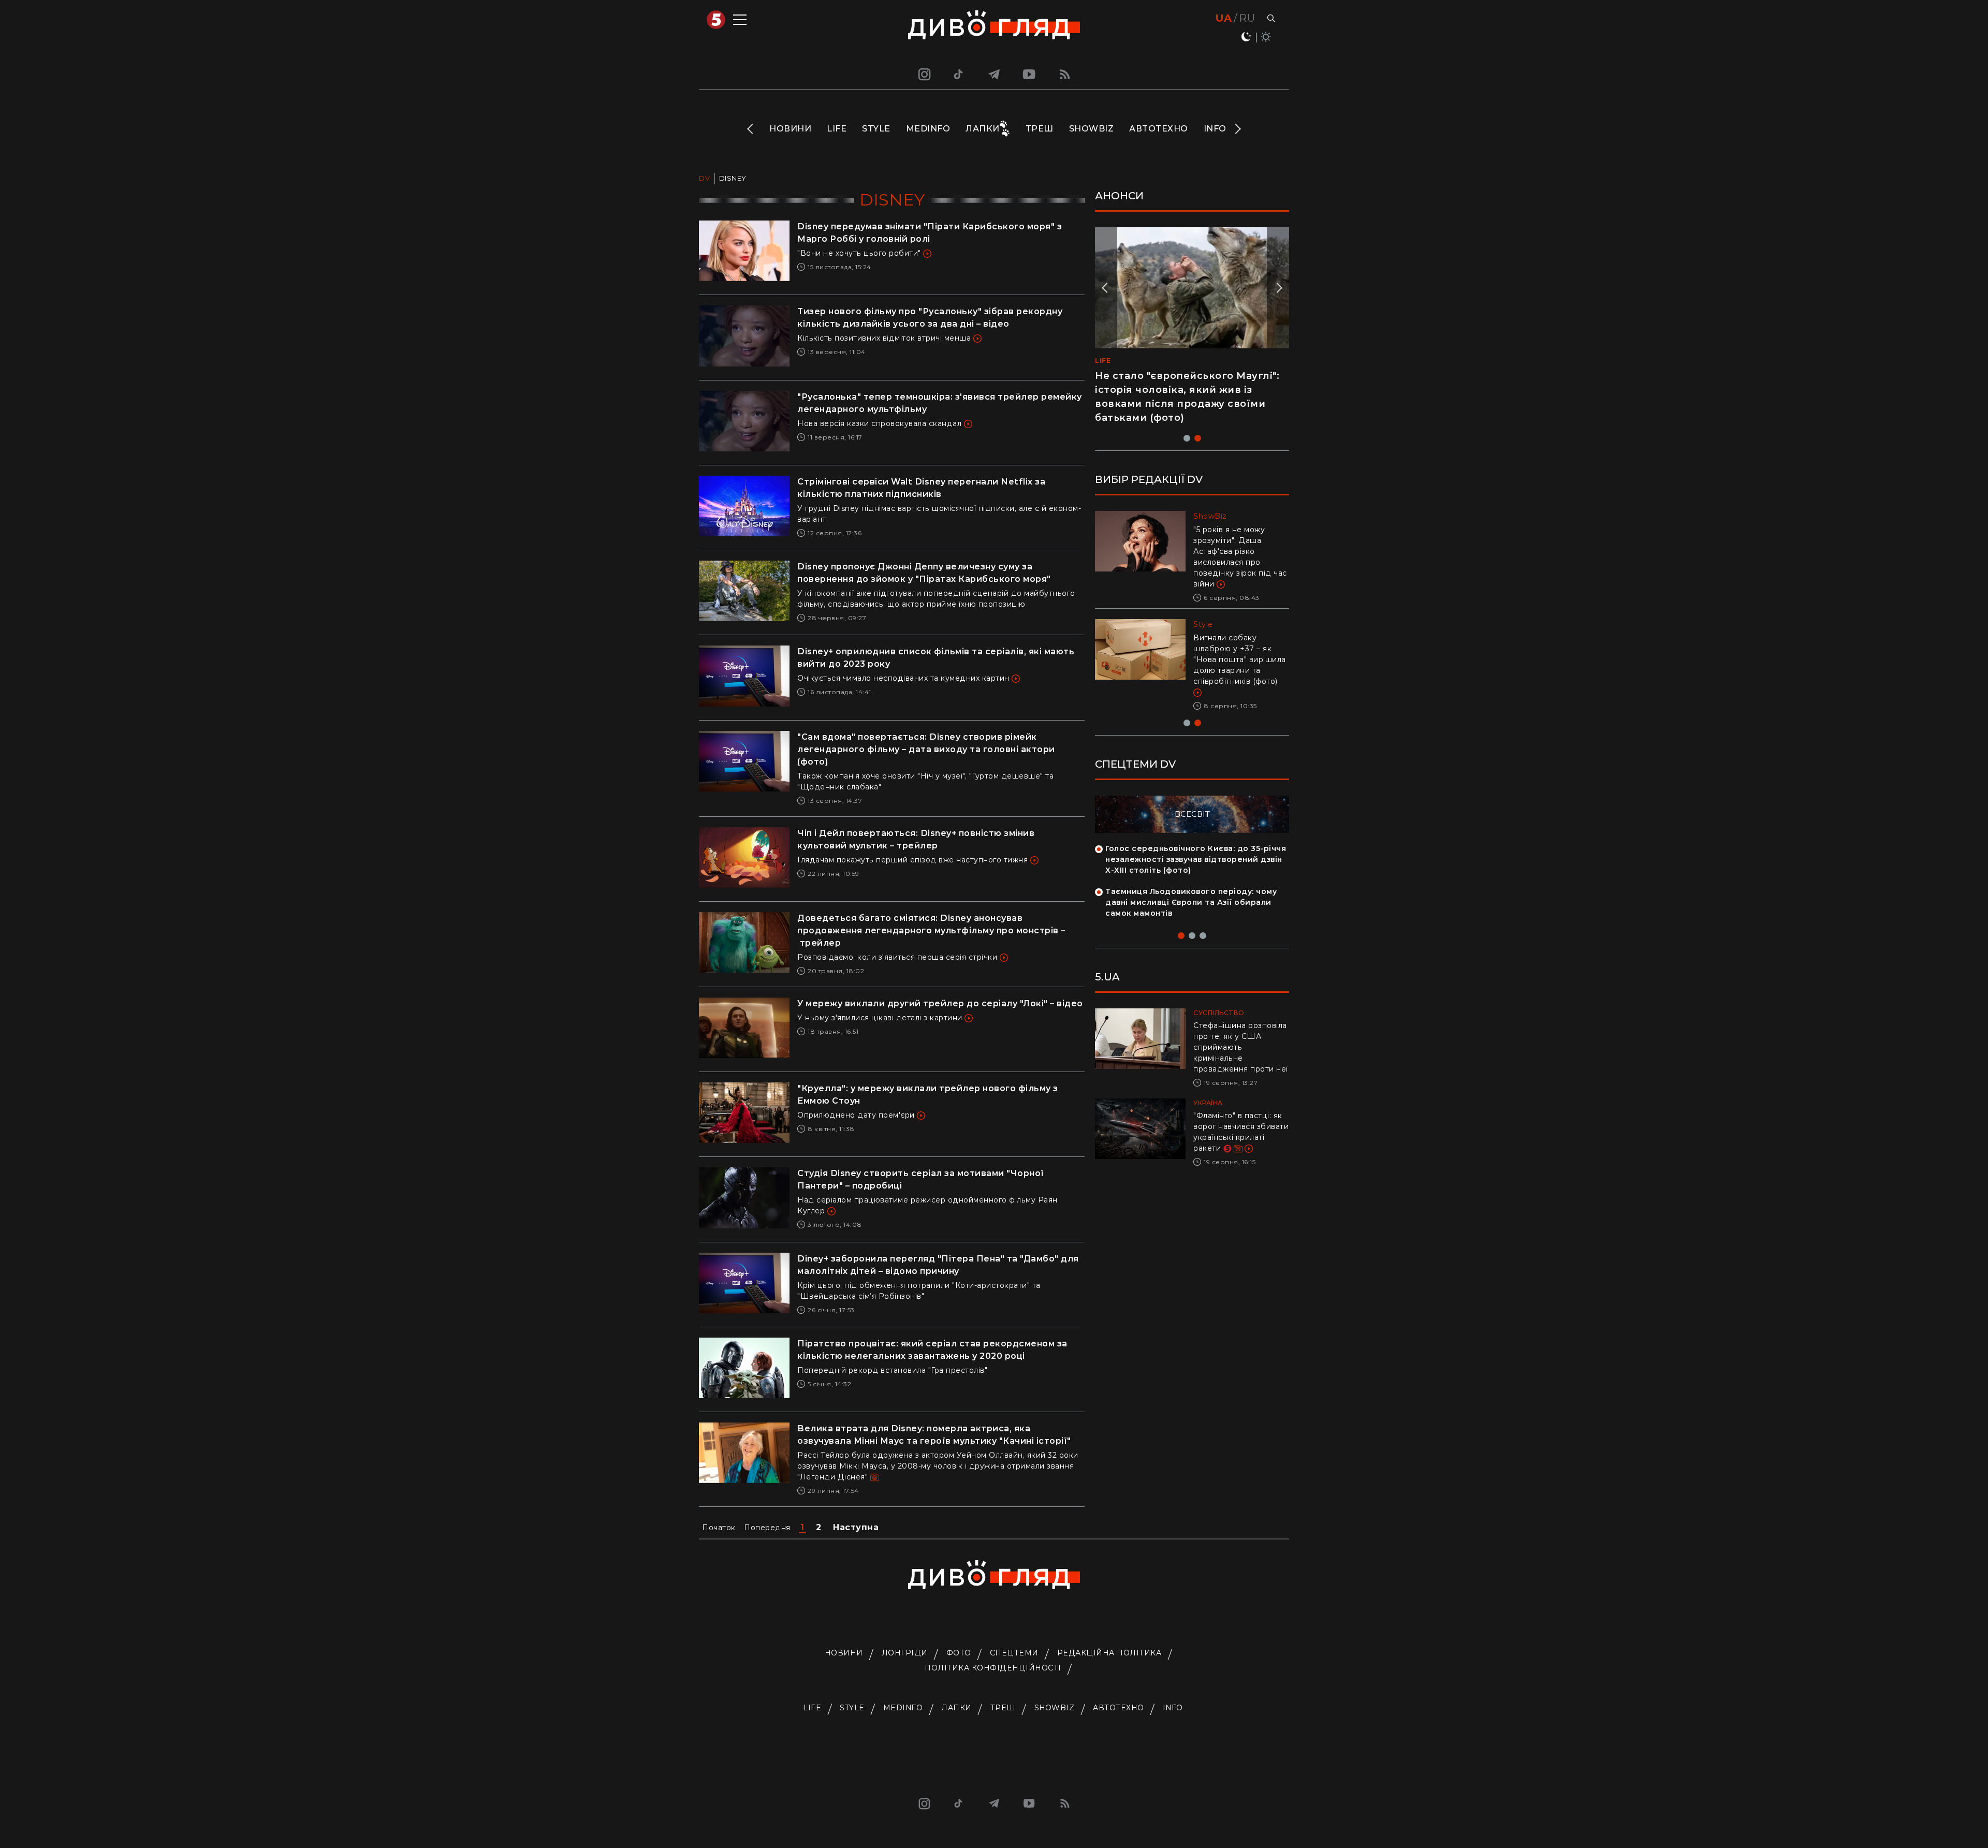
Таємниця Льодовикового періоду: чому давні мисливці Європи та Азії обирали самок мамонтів (1191, 902)
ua (1224, 18)
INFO (1215, 129)
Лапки (983, 129)
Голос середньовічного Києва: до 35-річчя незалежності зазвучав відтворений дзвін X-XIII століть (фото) (1196, 859)
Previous (751, 129)
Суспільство (1219, 1013)
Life (837, 129)
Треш (1040, 129)
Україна (1208, 1103)
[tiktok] (959, 74)
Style (876, 129)
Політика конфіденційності (993, 1668)
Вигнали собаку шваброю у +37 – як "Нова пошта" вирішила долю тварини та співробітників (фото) (1240, 659)
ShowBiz (1092, 129)
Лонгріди (905, 1653)
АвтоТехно (1159, 129)
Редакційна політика (1109, 1653)
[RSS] (1065, 74)
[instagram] (923, 74)
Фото (959, 1653)
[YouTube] (1030, 74)
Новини (790, 129)
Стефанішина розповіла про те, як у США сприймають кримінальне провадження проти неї (1241, 1047)
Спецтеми (1014, 1653)
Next (1237, 129)
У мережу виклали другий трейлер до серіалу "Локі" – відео (940, 1003)
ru (1247, 18)
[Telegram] (994, 74)
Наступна (856, 1527)
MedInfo (928, 129)
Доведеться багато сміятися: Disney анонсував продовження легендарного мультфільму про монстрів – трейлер (931, 930)
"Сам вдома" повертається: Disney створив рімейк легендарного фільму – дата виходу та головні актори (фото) (926, 749)
